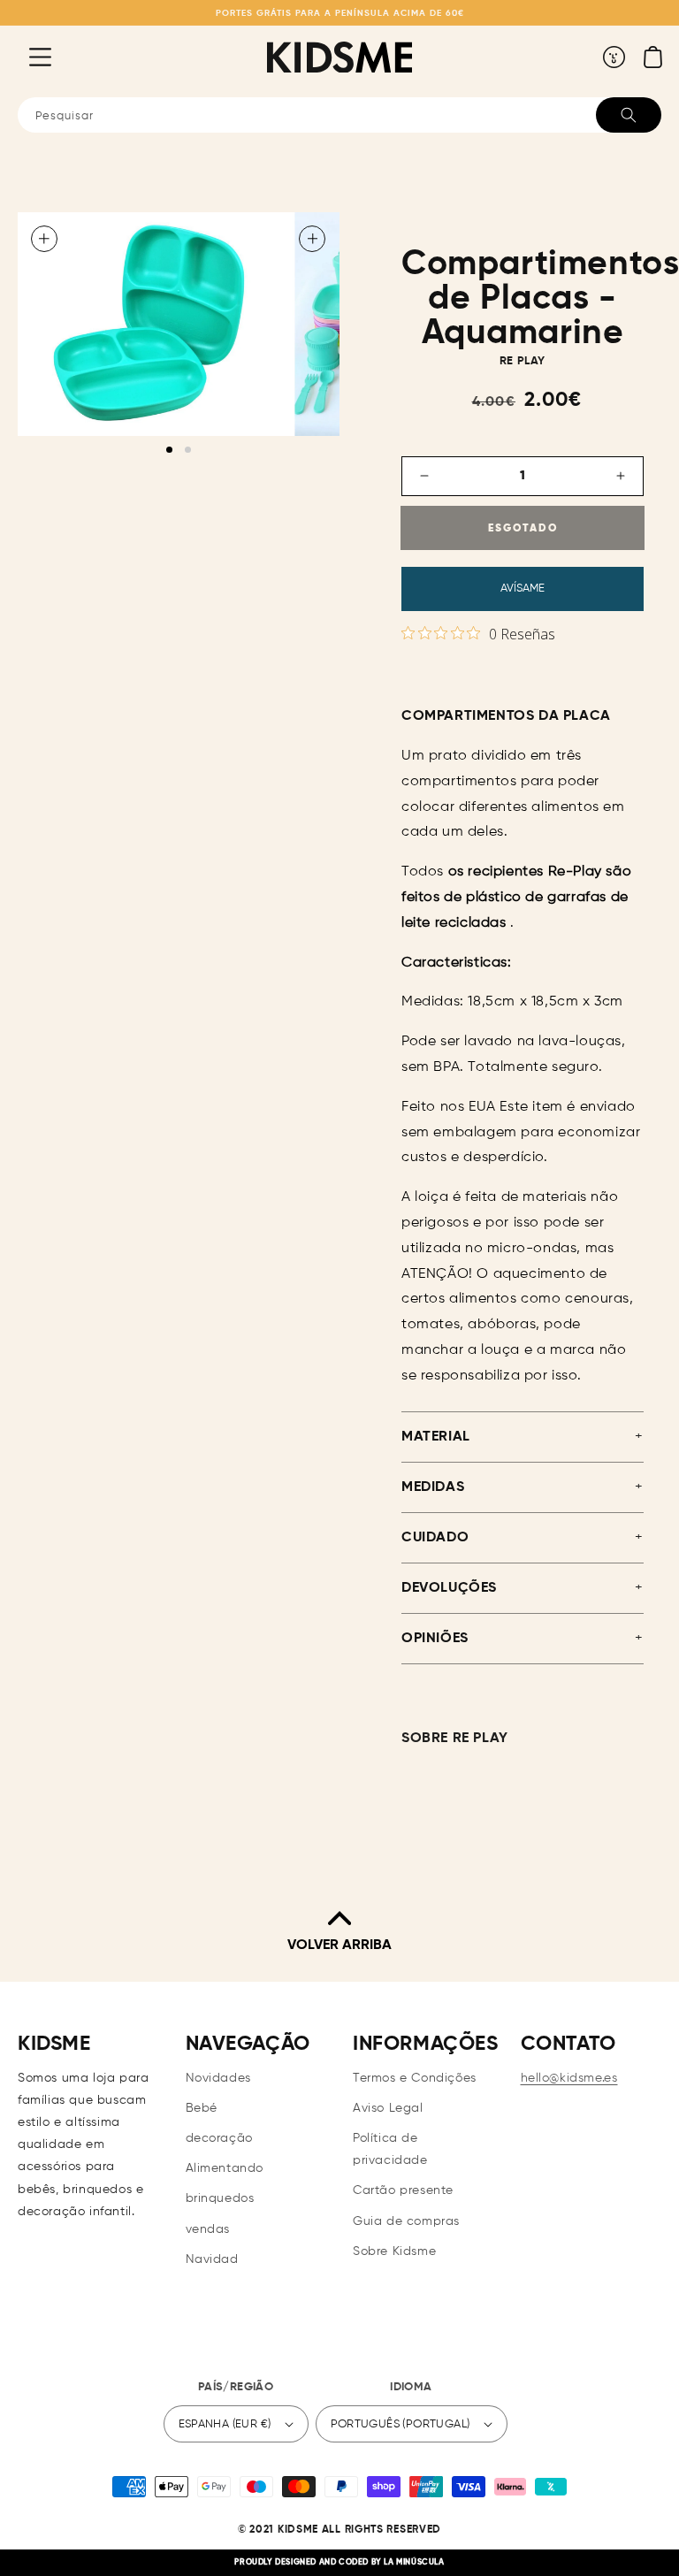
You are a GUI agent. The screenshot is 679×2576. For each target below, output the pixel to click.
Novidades (218, 2078)
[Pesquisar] (629, 115)
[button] (27, 57)
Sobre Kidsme (394, 2251)
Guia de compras (406, 2221)
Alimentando (225, 2168)
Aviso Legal (388, 2108)
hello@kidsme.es (569, 2078)
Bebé (202, 2108)
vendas (208, 2229)
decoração (219, 2138)
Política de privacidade (390, 2149)
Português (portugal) (401, 2424)
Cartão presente (403, 2190)
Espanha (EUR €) (225, 2424)
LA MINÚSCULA (414, 2562)
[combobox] (339, 115)
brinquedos (220, 2198)
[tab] (169, 450)
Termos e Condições (415, 2078)
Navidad (212, 2259)
